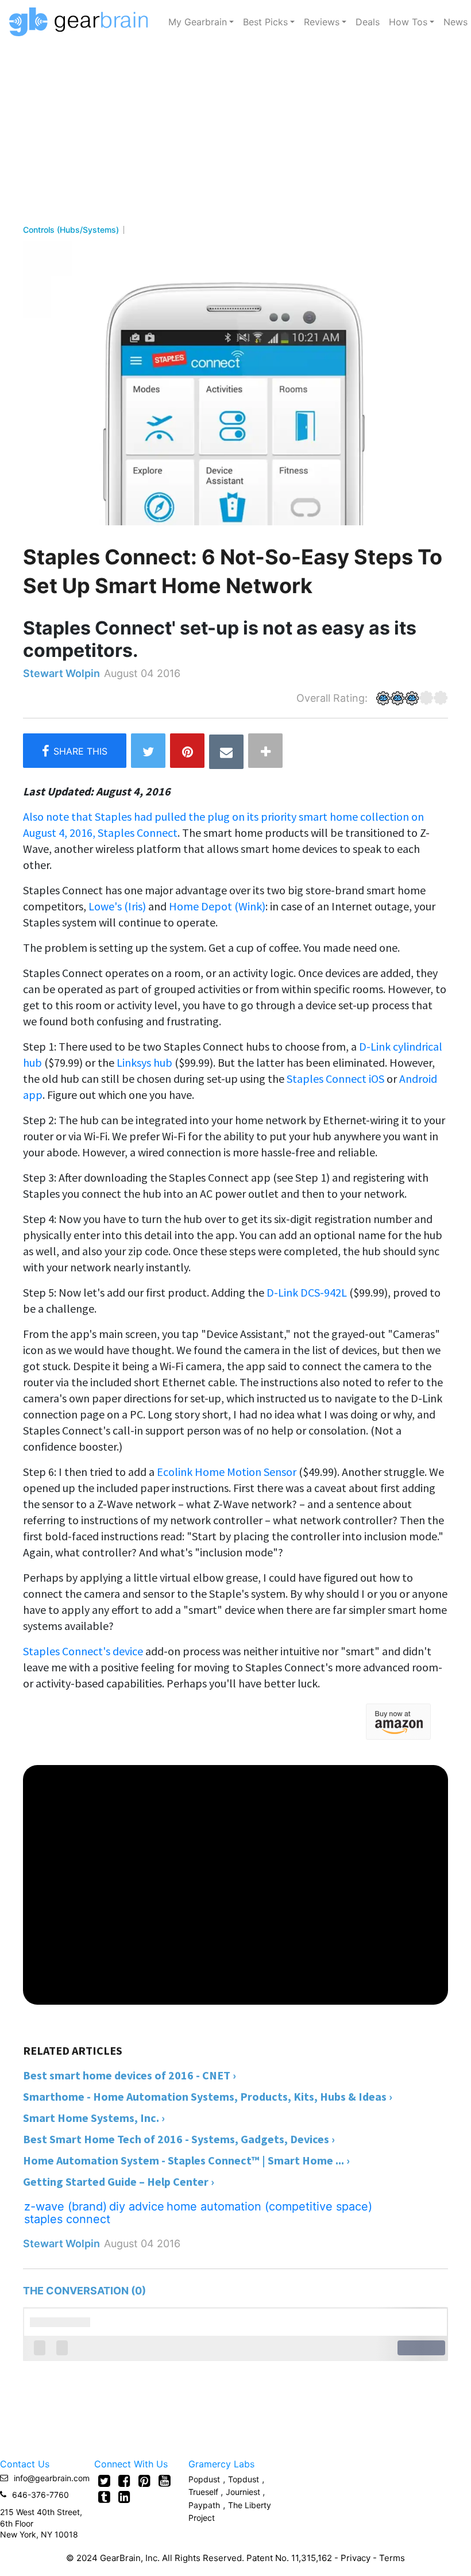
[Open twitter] (104, 2481)
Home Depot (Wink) (217, 906)
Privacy (356, 2558)
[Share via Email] (226, 752)
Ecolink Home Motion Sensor (227, 1472)
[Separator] (265, 751)
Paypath (204, 2505)
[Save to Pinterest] (187, 751)
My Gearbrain (198, 22)
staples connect (67, 2219)
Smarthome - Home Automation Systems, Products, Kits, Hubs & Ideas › (208, 2096)
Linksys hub (144, 1062)
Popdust (204, 2479)
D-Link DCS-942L (308, 1292)
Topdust (244, 2479)
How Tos (408, 22)
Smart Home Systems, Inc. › (94, 2118)
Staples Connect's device (83, 1651)
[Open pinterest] (144, 2481)
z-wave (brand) (65, 2206)
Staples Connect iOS (335, 1079)
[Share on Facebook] (75, 751)
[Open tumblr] (104, 2497)
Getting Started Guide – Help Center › (119, 2181)
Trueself (204, 2492)
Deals (368, 22)
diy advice (137, 2206)
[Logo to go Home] (82, 22)
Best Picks (265, 22)
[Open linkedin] (124, 2497)
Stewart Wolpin (61, 673)
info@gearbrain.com (52, 2478)
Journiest (244, 2492)
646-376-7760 (40, 2495)
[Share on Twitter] (148, 751)
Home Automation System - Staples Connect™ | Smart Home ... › (186, 2160)
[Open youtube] (165, 2481)
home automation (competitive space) (269, 2206)
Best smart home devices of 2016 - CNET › (130, 2075)
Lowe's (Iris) (118, 906)
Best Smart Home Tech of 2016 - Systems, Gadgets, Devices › (179, 2139)
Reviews (322, 22)
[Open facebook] (124, 2481)
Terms (392, 2558)
